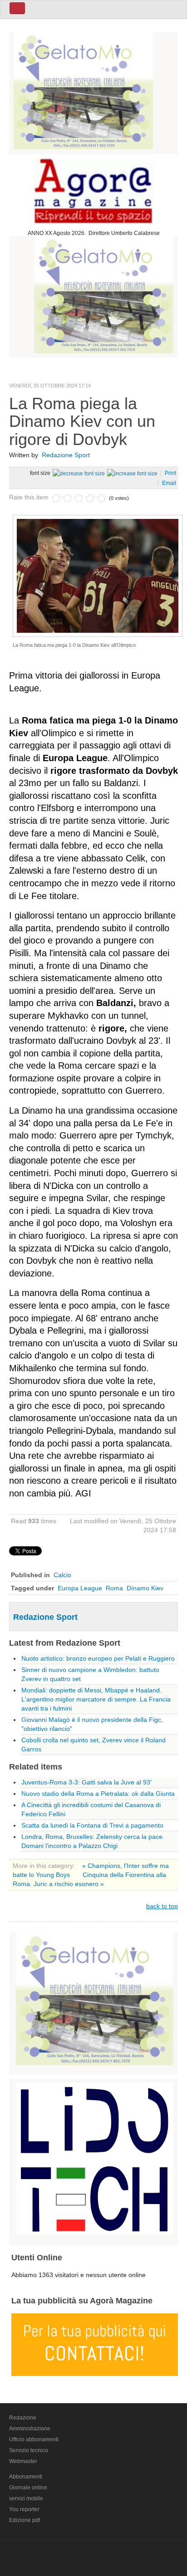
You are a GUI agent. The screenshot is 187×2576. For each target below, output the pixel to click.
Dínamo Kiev (145, 1588)
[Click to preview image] (98, 575)
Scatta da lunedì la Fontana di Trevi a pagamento (92, 1825)
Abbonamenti (26, 2477)
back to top (162, 1906)
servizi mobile (26, 2498)
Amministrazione (30, 2429)
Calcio (62, 1575)
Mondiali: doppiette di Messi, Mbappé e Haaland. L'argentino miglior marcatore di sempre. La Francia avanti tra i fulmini (96, 1699)
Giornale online (28, 2488)
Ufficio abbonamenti (34, 2439)
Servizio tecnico (29, 2450)
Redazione (23, 2418)
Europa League (80, 1588)
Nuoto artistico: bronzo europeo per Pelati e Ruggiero (98, 1658)
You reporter (24, 2509)
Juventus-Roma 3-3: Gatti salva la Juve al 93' (86, 1782)
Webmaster (23, 2461)
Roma (114, 1588)
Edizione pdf (25, 2520)
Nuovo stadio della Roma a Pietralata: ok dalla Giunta (98, 1794)
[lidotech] (95, 2157)
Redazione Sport (66, 455)
